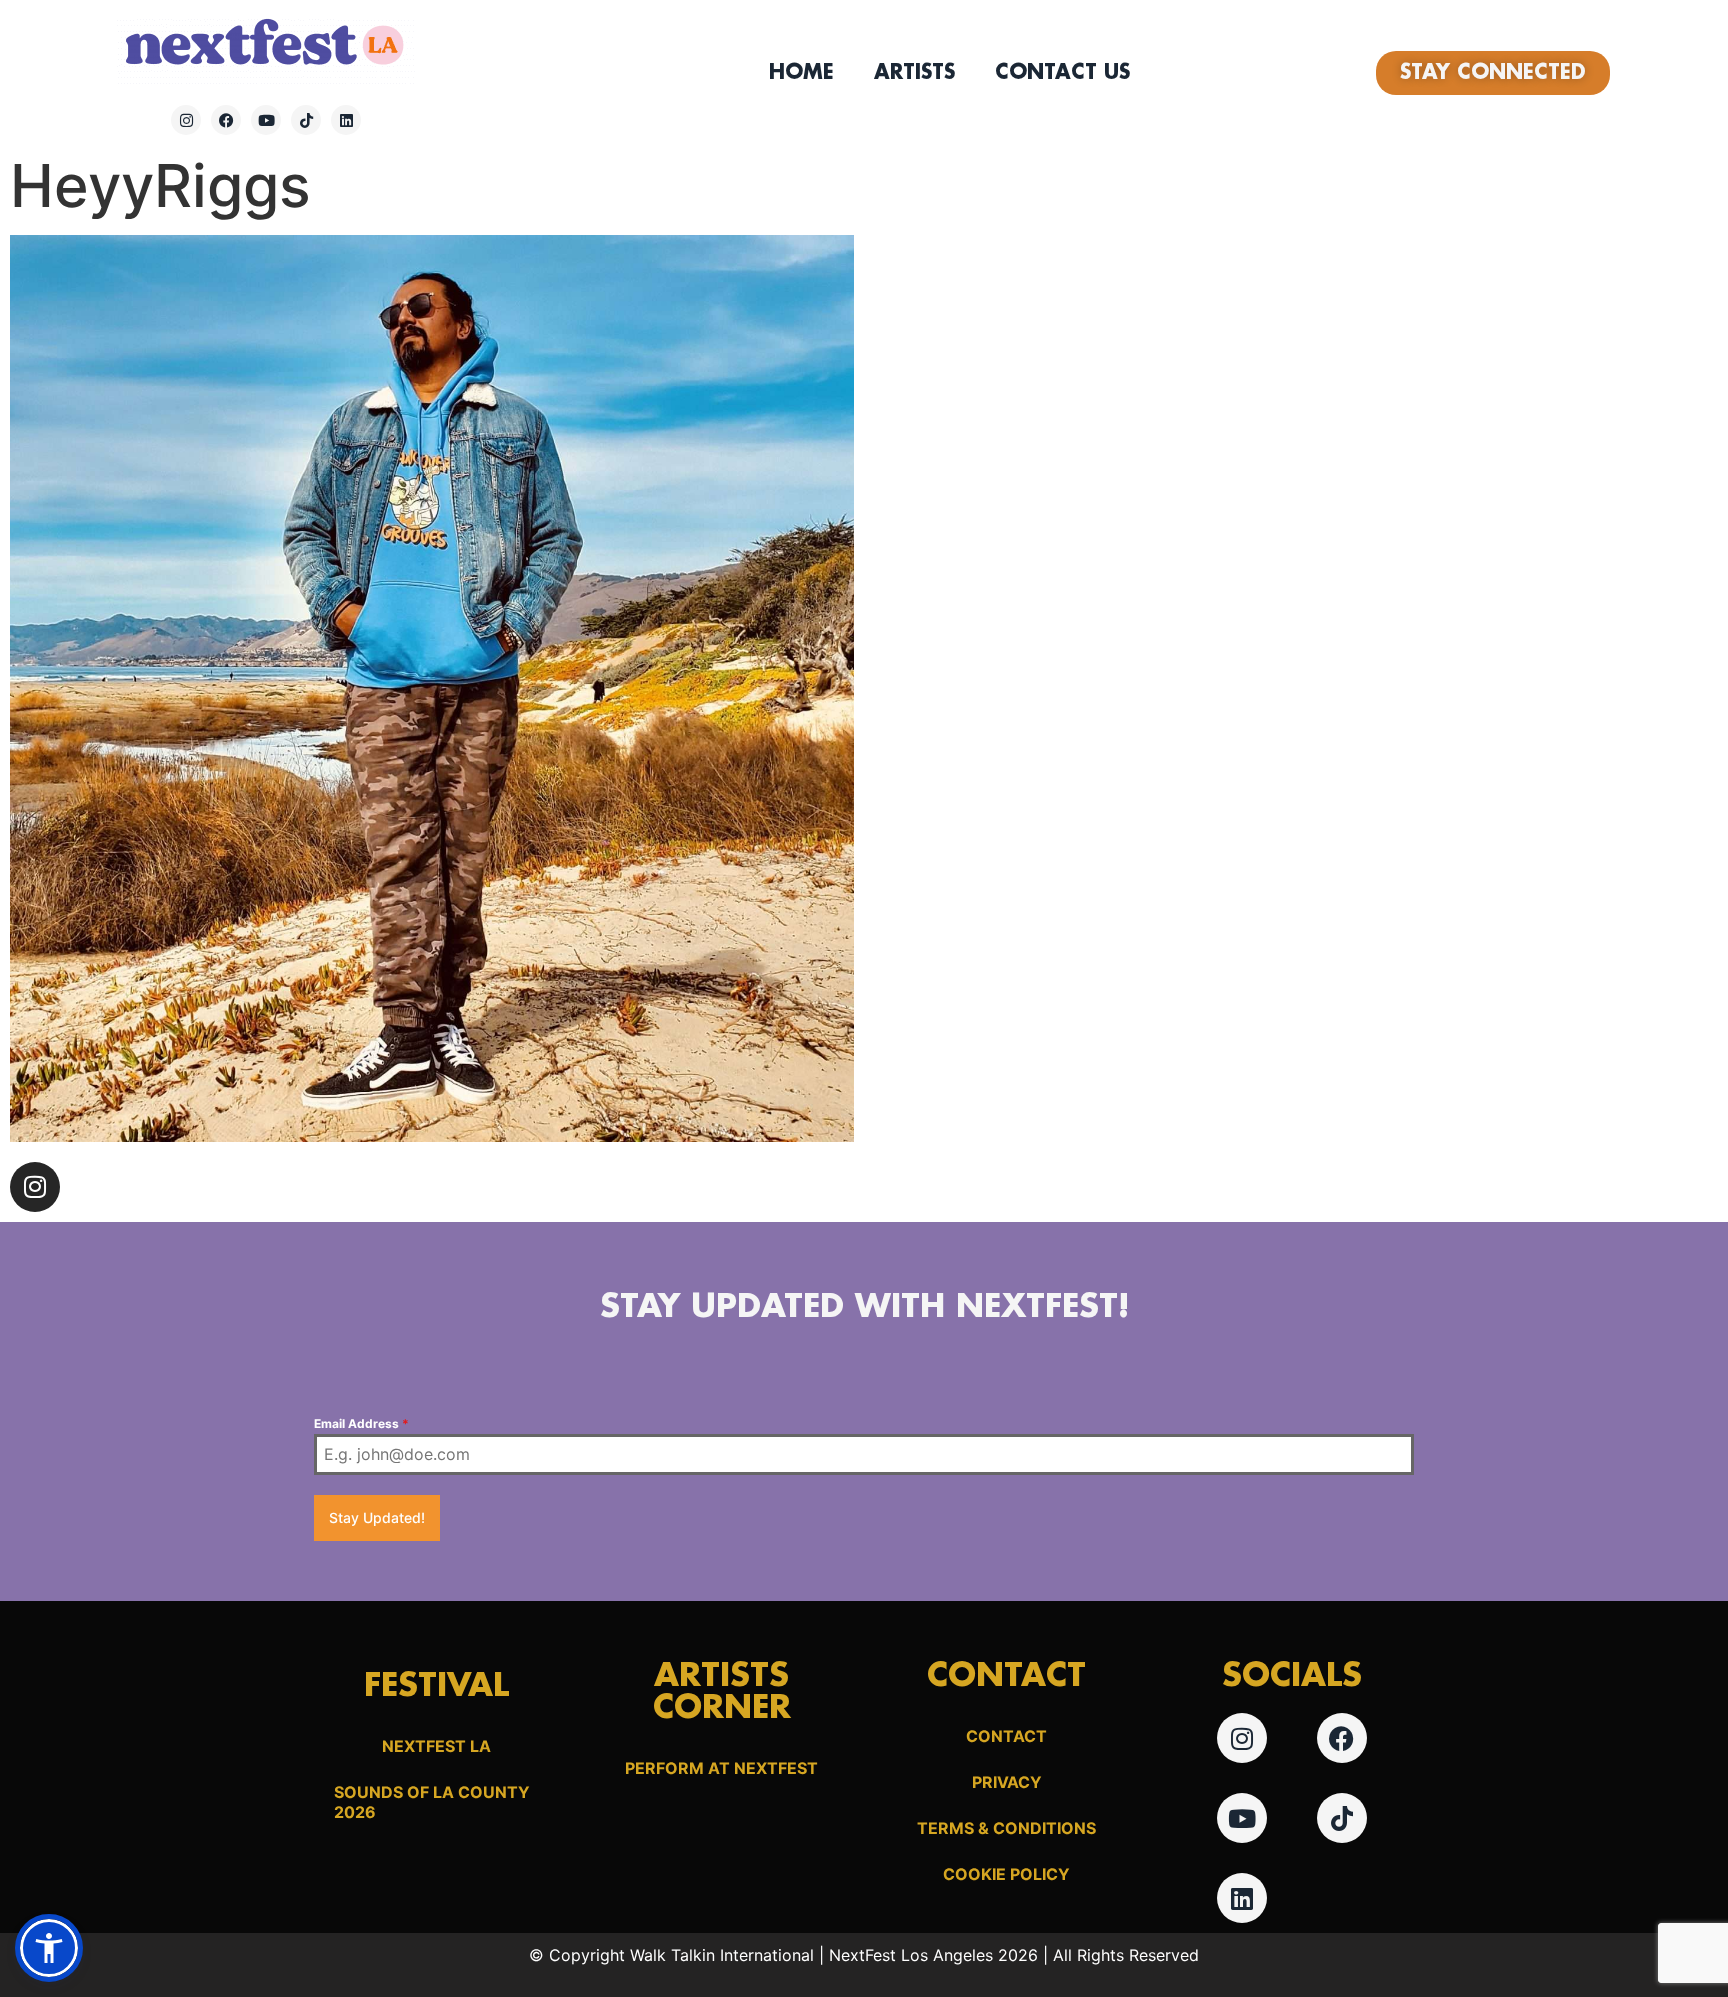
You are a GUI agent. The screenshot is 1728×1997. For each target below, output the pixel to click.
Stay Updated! (377, 1517)
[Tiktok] (306, 120)
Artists (914, 73)
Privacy (1007, 1782)
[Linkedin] (346, 120)
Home (801, 73)
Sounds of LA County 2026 (432, 1802)
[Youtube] (266, 120)
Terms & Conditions (1006, 1828)
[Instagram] (186, 120)
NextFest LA (436, 1746)
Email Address (361, 1423)
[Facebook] (226, 120)
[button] (49, 1948)
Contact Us (1062, 73)
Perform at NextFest (721, 1768)
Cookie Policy (1006, 1874)
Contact (1006, 1736)
